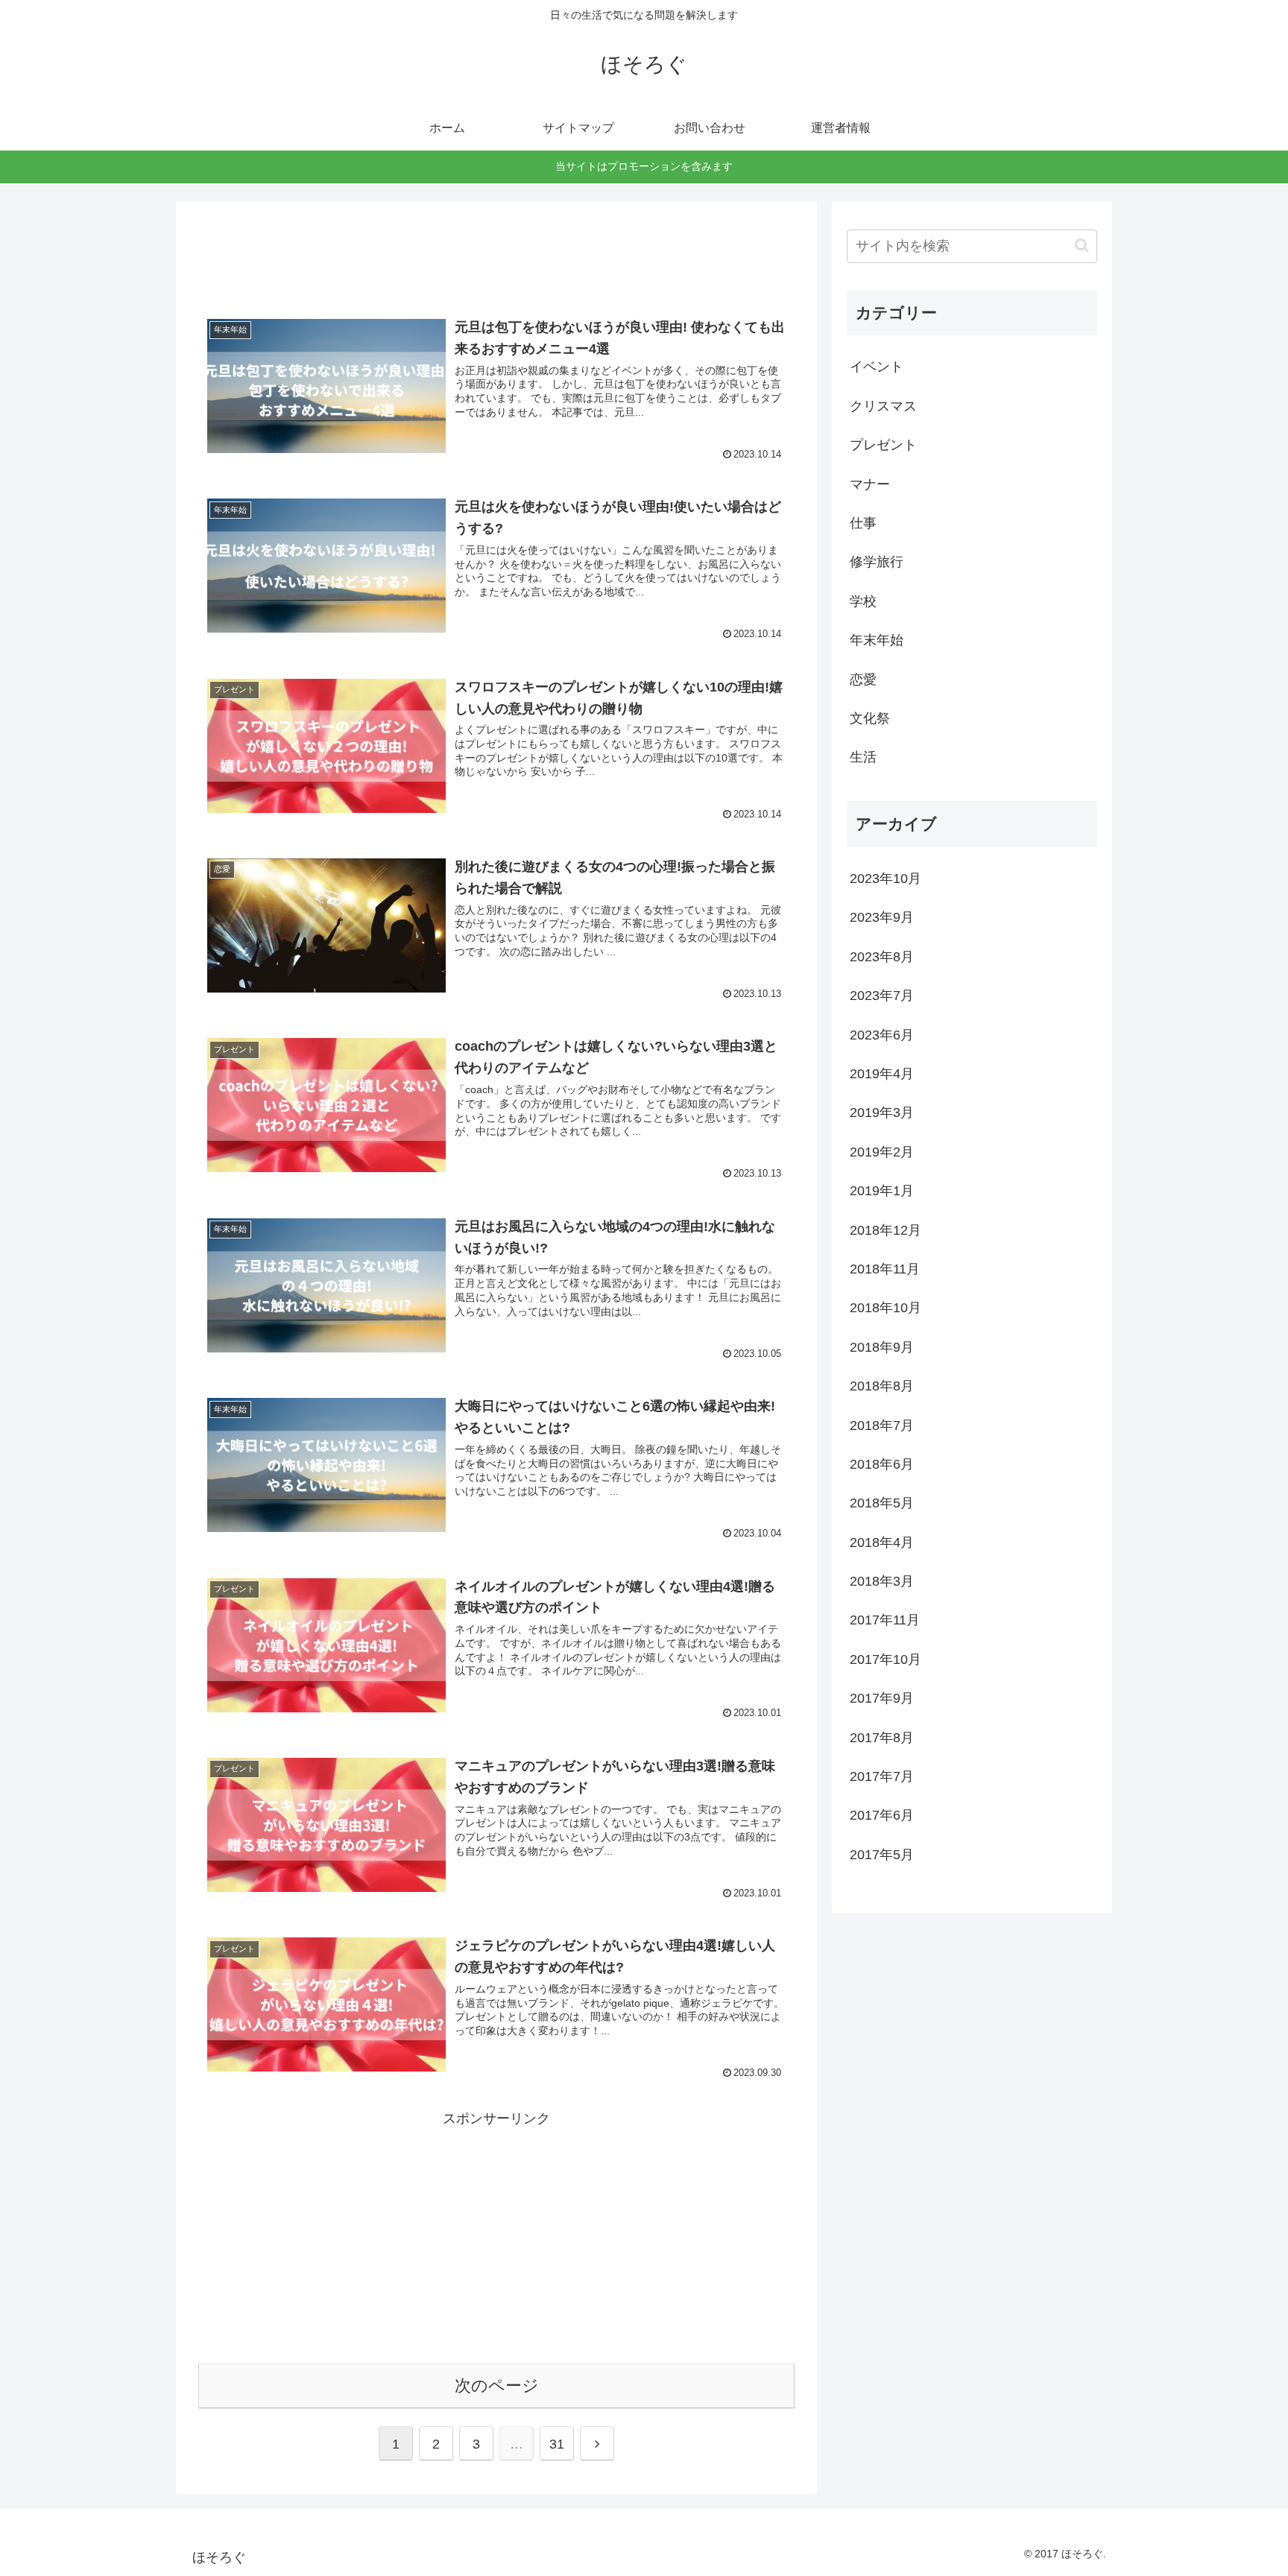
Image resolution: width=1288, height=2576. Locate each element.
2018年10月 (885, 1308)
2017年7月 (882, 1776)
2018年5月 (882, 1503)
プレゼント (883, 445)
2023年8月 (882, 957)
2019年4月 (882, 1074)
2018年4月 (882, 1542)
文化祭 (870, 718)
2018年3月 (882, 1581)
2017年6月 (882, 1815)
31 (557, 2444)
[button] (1082, 246)
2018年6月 (882, 1464)
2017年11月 (885, 1620)
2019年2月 (882, 1152)
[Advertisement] (496, 250)
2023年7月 (882, 996)
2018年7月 (882, 1425)
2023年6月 (882, 1035)
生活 (863, 757)
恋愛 (863, 680)
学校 (863, 601)
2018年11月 (885, 1269)
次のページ (497, 2386)
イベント (877, 367)
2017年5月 (882, 1855)
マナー (870, 484)
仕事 (863, 523)
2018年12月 (885, 1230)
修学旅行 (877, 562)
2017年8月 (882, 1738)
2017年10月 (885, 1659)
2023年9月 (882, 917)
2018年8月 (882, 1386)
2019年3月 (882, 1113)
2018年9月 (882, 1347)
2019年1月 (882, 1191)
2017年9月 (882, 1698)
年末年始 (877, 640)
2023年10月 (885, 879)
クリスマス (883, 406)
